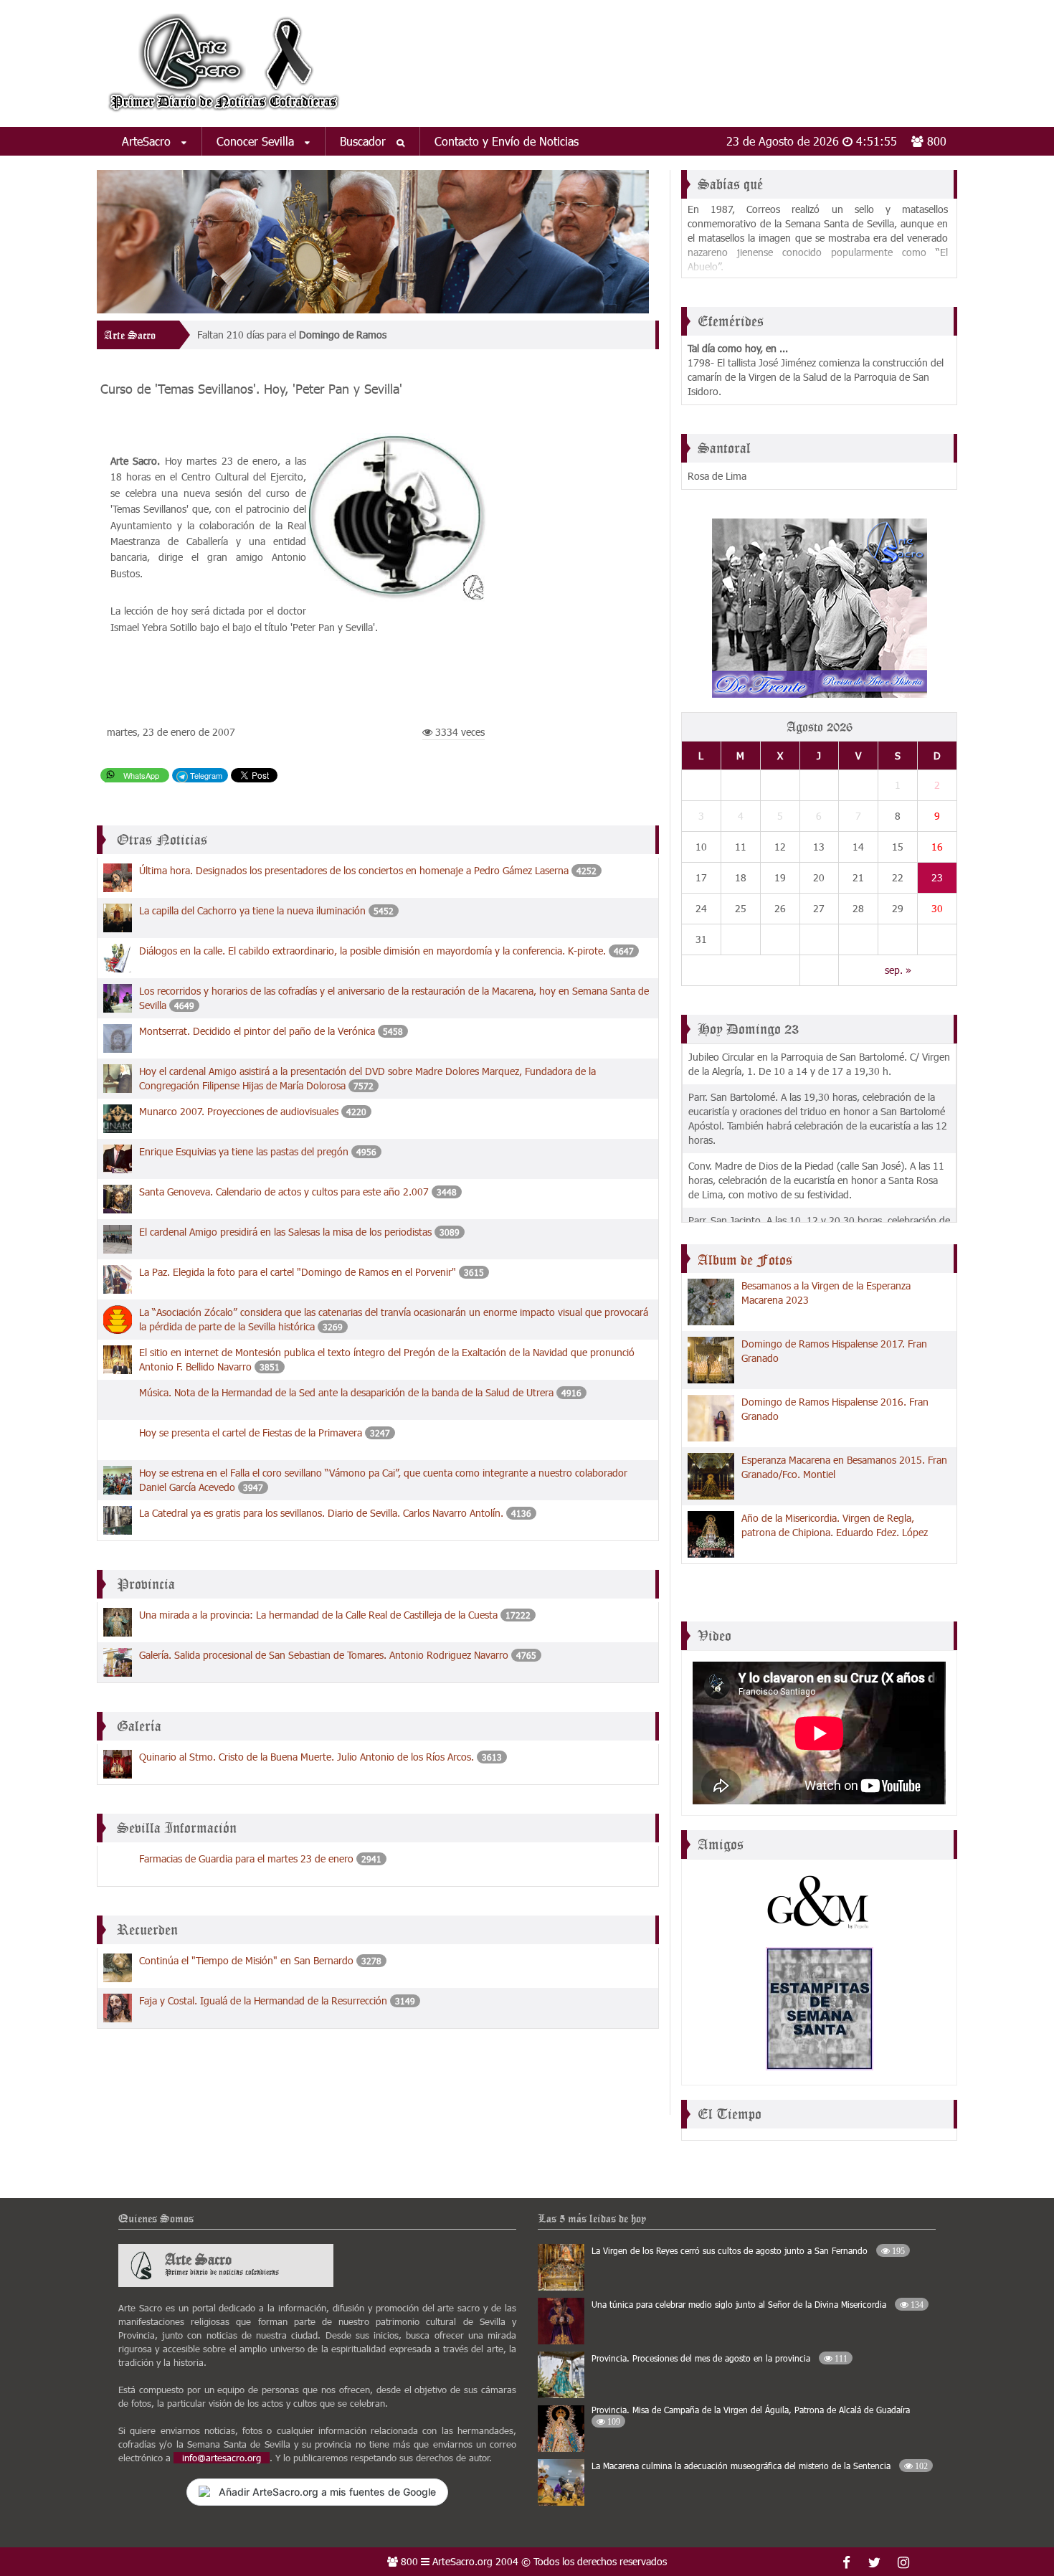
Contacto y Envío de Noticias (507, 141)
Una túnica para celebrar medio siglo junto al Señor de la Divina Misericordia (758, 2304)
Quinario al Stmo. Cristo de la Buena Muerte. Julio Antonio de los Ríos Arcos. (307, 1757)
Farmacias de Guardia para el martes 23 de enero (246, 1858)
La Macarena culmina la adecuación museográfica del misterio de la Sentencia (760, 2466)
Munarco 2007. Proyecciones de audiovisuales (239, 1111)
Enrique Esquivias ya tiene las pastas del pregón (244, 1151)
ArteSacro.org (462, 2561)
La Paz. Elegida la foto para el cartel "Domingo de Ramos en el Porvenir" (298, 1272)
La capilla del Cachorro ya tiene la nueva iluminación (252, 910)
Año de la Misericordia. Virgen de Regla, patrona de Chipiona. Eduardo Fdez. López (835, 1525)
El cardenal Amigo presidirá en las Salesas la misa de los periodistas (285, 1232)
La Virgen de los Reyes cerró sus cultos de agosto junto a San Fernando (748, 2250)
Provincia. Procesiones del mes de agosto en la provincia (720, 2358)
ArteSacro (148, 141)
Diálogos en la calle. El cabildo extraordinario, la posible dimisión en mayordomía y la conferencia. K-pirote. (374, 951)
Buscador (365, 141)
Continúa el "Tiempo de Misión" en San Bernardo (248, 1960)
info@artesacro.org (222, 2458)
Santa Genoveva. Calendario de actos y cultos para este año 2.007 (284, 1192)
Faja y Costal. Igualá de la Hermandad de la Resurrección (263, 2000)
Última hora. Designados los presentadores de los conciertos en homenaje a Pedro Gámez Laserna (355, 870)
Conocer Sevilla (257, 141)
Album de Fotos (745, 1260)
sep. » (898, 970)
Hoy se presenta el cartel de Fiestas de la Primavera (251, 1433)
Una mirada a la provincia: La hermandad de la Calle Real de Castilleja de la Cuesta (318, 1615)
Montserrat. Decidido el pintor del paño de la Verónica (257, 1031)
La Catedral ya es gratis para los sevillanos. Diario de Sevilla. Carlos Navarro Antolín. (321, 1513)
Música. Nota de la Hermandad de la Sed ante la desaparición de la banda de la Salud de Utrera (346, 1392)
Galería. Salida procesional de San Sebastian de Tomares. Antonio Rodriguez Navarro (324, 1655)
